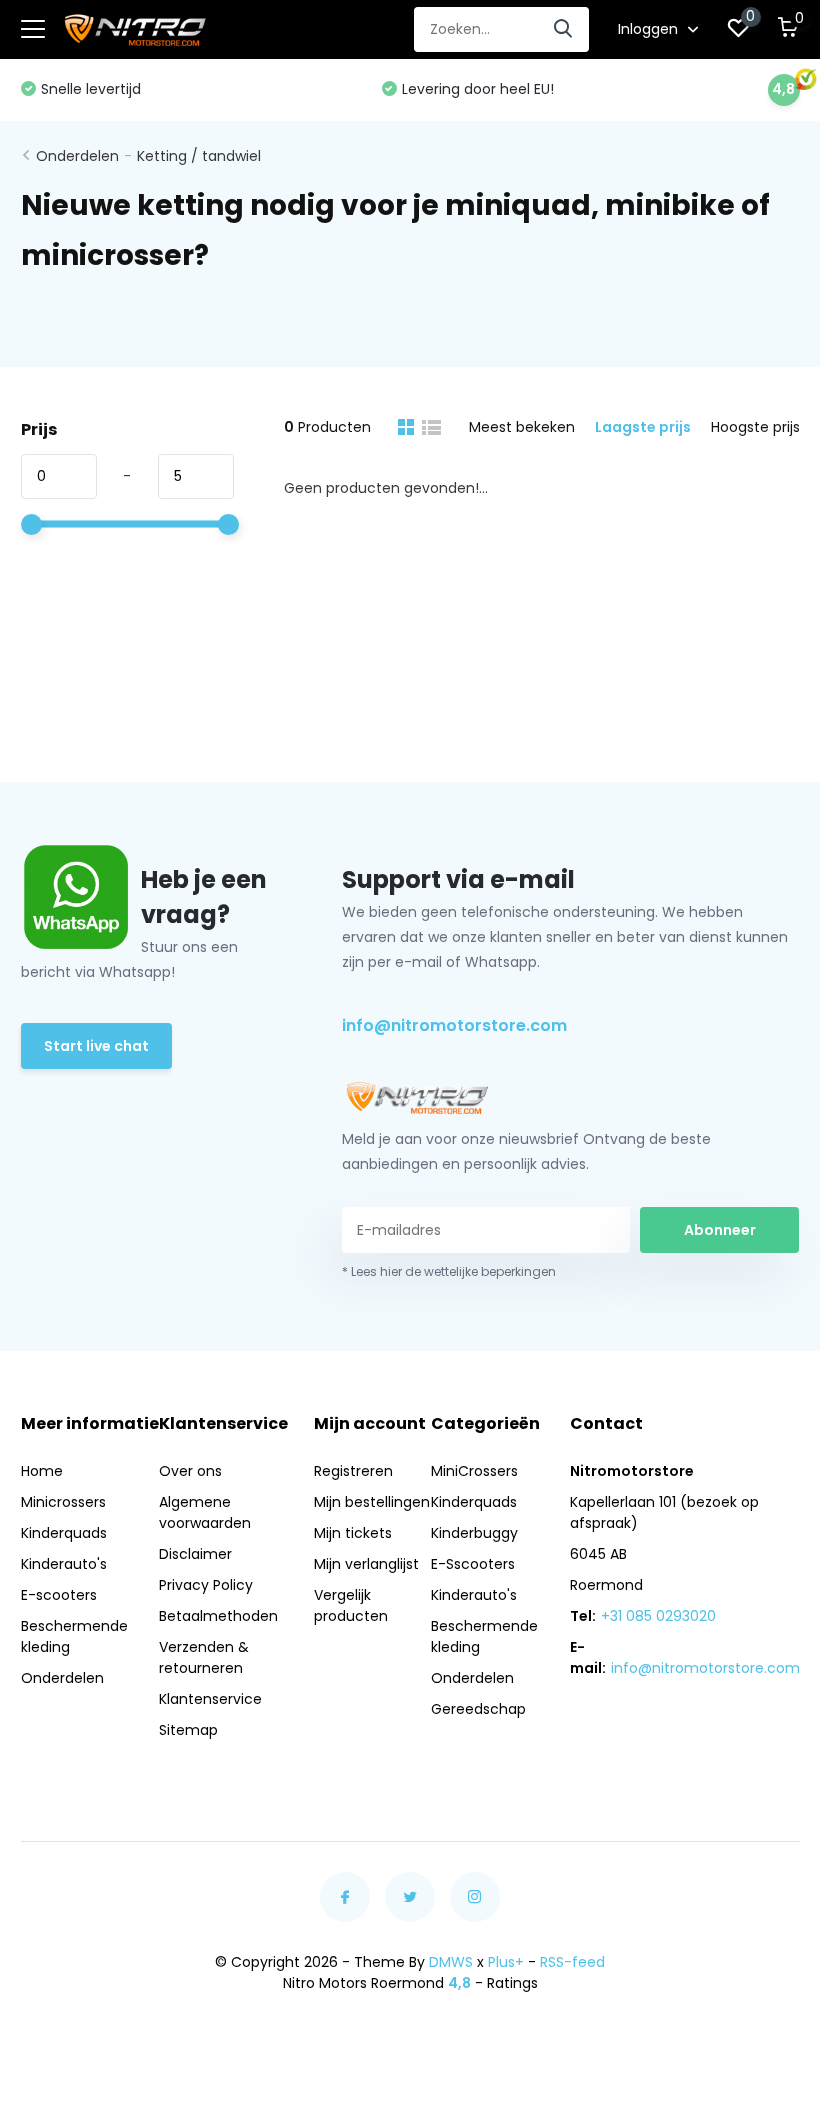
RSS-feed (572, 1962)
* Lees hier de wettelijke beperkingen (449, 1271)
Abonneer (720, 1230)
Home (42, 1471)
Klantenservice (210, 1699)
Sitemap (188, 1730)
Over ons (190, 1471)
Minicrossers (63, 1502)
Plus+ (506, 1962)
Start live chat (96, 1046)
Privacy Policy (206, 1585)
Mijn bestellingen (372, 1502)
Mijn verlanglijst (366, 1564)
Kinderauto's (64, 1564)
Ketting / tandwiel (199, 156)
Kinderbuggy (474, 1533)
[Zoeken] (564, 29)
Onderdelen (77, 156)
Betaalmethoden (218, 1616)
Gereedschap (478, 1709)
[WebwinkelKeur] (410, 2054)
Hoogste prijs (755, 427)
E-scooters (59, 1595)
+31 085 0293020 (658, 1616)
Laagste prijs (643, 427)
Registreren (353, 1471)
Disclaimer (195, 1554)
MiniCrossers (474, 1471)
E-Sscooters (473, 1564)
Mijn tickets (353, 1533)
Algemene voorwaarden (205, 1512)
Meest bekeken (522, 427)
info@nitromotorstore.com (454, 1025)
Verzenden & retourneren (204, 1657)
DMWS (451, 1962)
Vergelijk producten (351, 1605)
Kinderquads (64, 1533)
